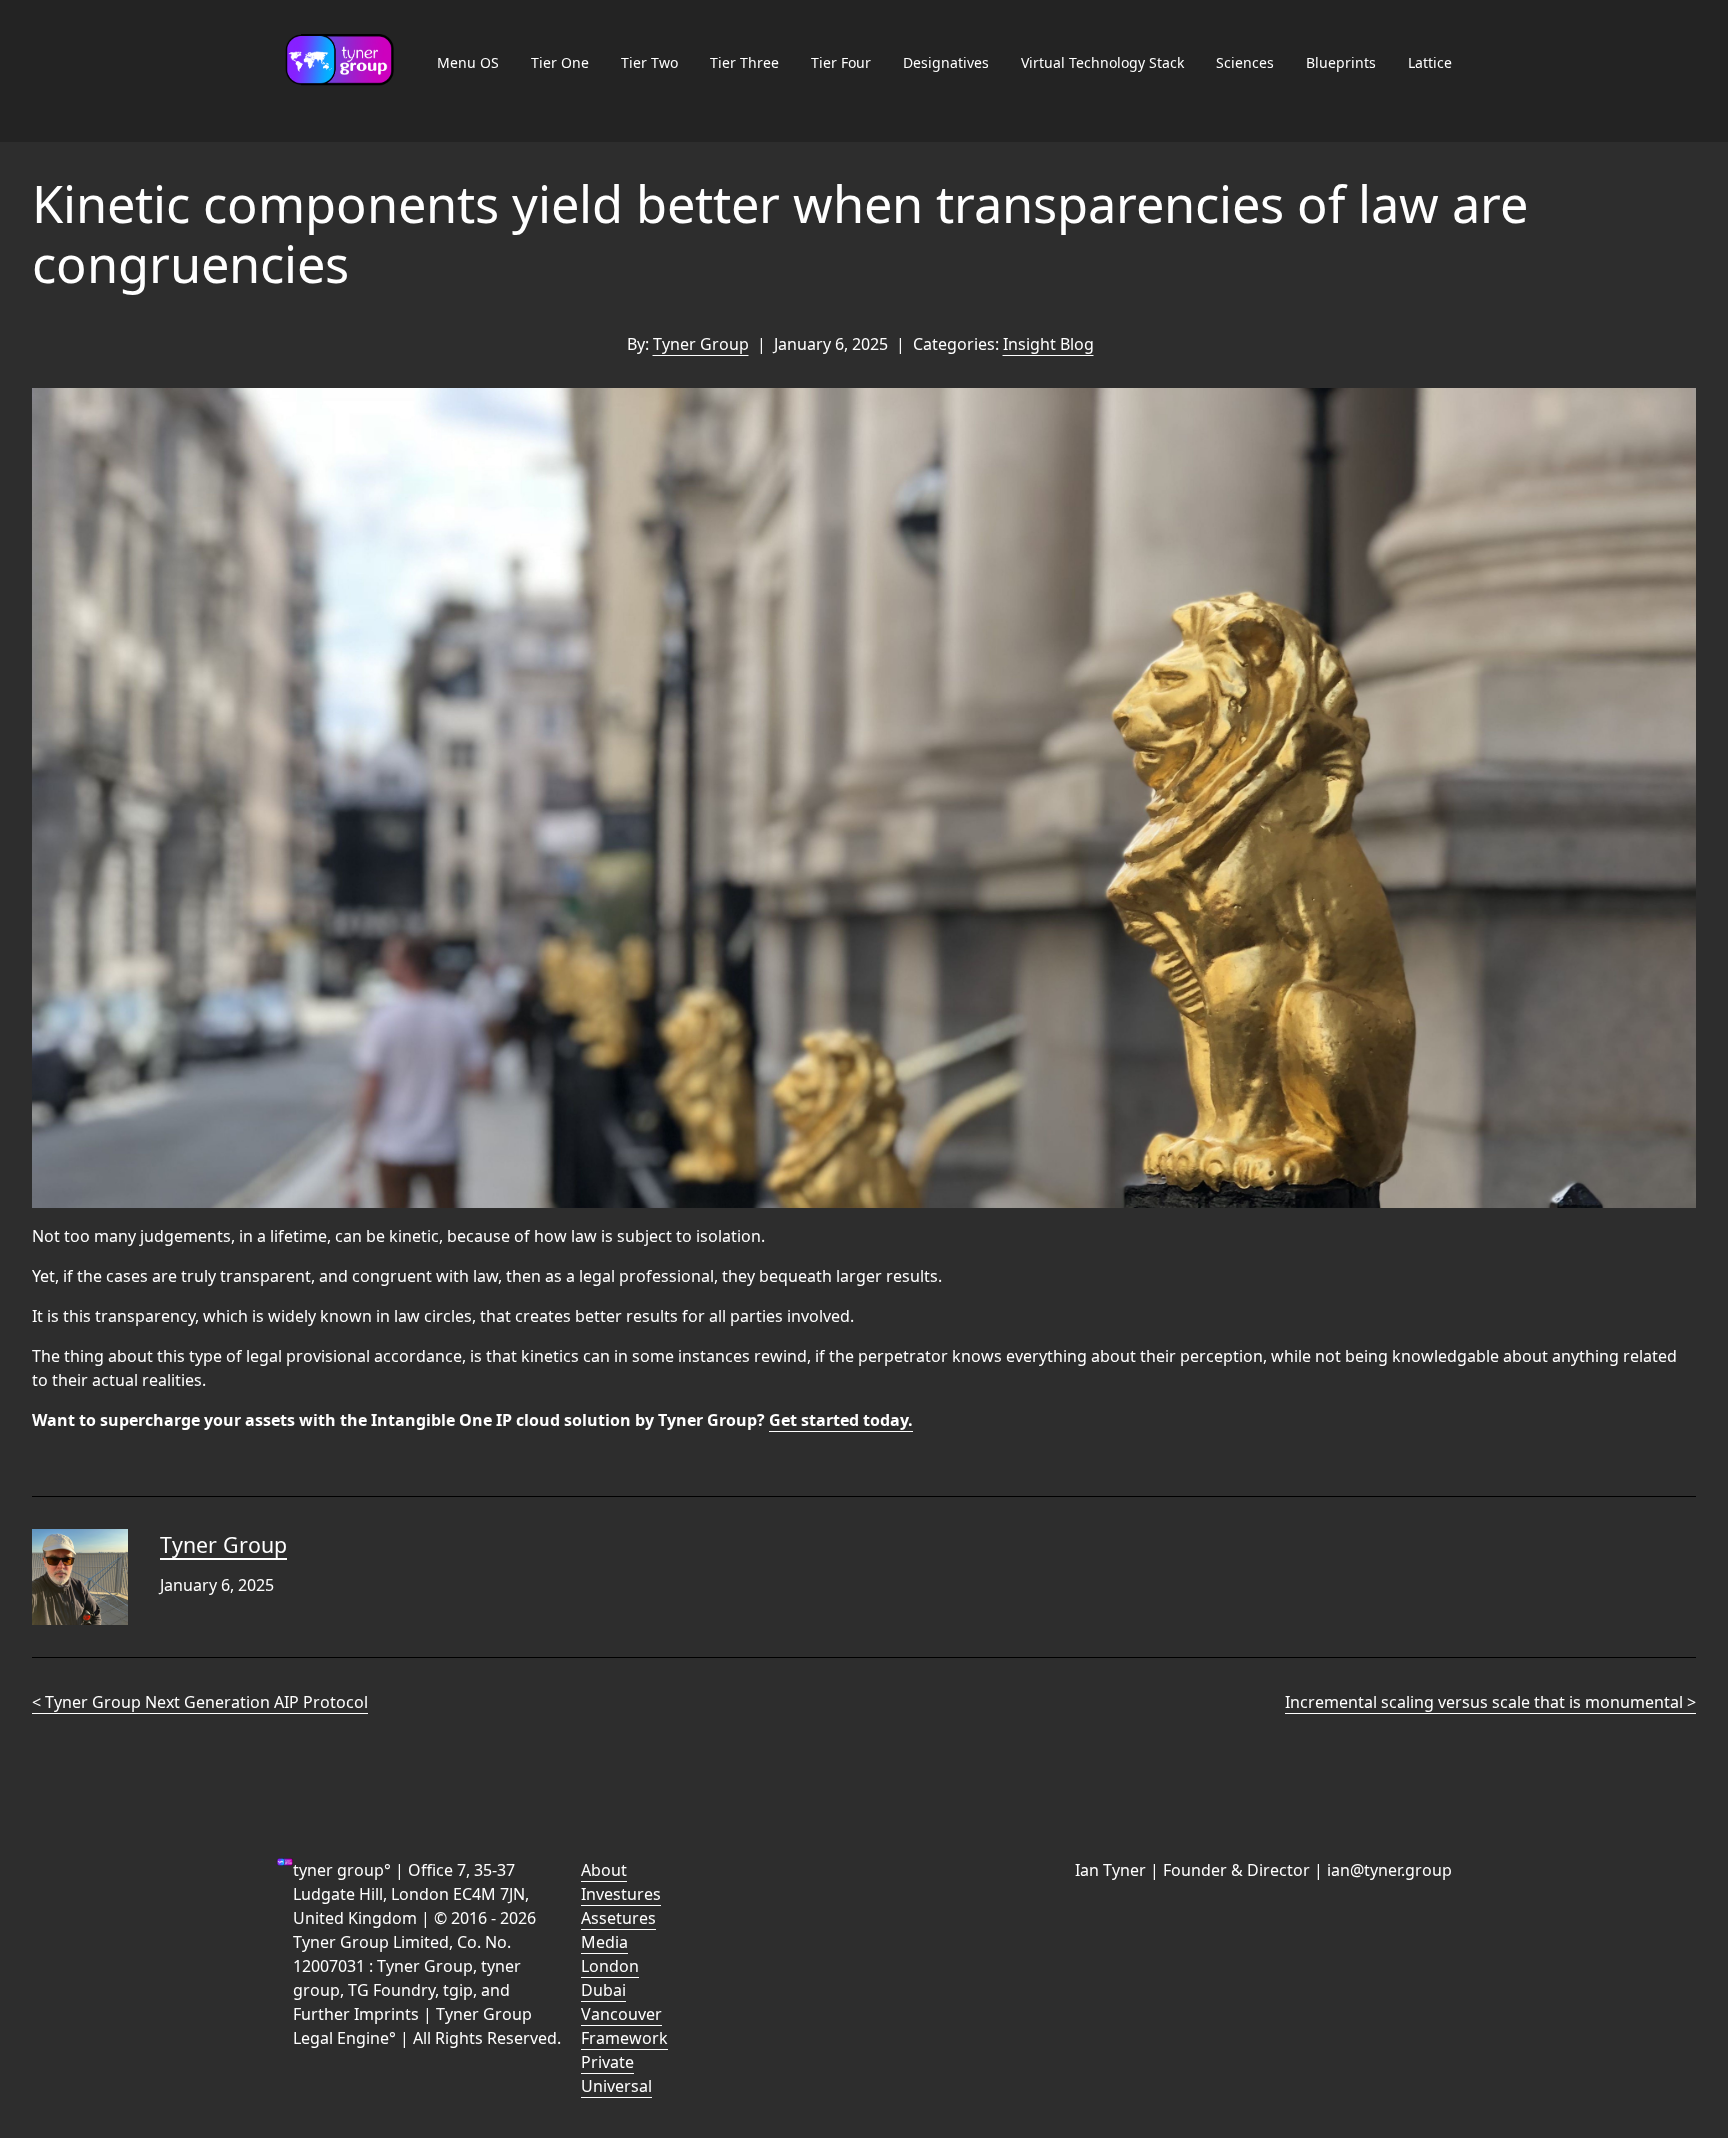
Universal (616, 2086)
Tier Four (841, 62)
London (610, 1966)
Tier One (560, 62)
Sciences (1245, 62)
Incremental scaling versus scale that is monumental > (1490, 1702)
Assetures (618, 1918)
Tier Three (744, 62)
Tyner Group (701, 344)
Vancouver (621, 2014)
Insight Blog (1048, 344)
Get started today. (841, 1420)
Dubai (603, 1990)
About (604, 1870)
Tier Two (649, 62)
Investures (621, 1894)
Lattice (1430, 62)
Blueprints (1341, 62)
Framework (624, 2038)
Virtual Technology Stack (1102, 62)
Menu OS (468, 62)
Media (604, 1942)
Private (607, 2062)
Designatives (946, 62)
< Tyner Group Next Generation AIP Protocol (200, 1702)
